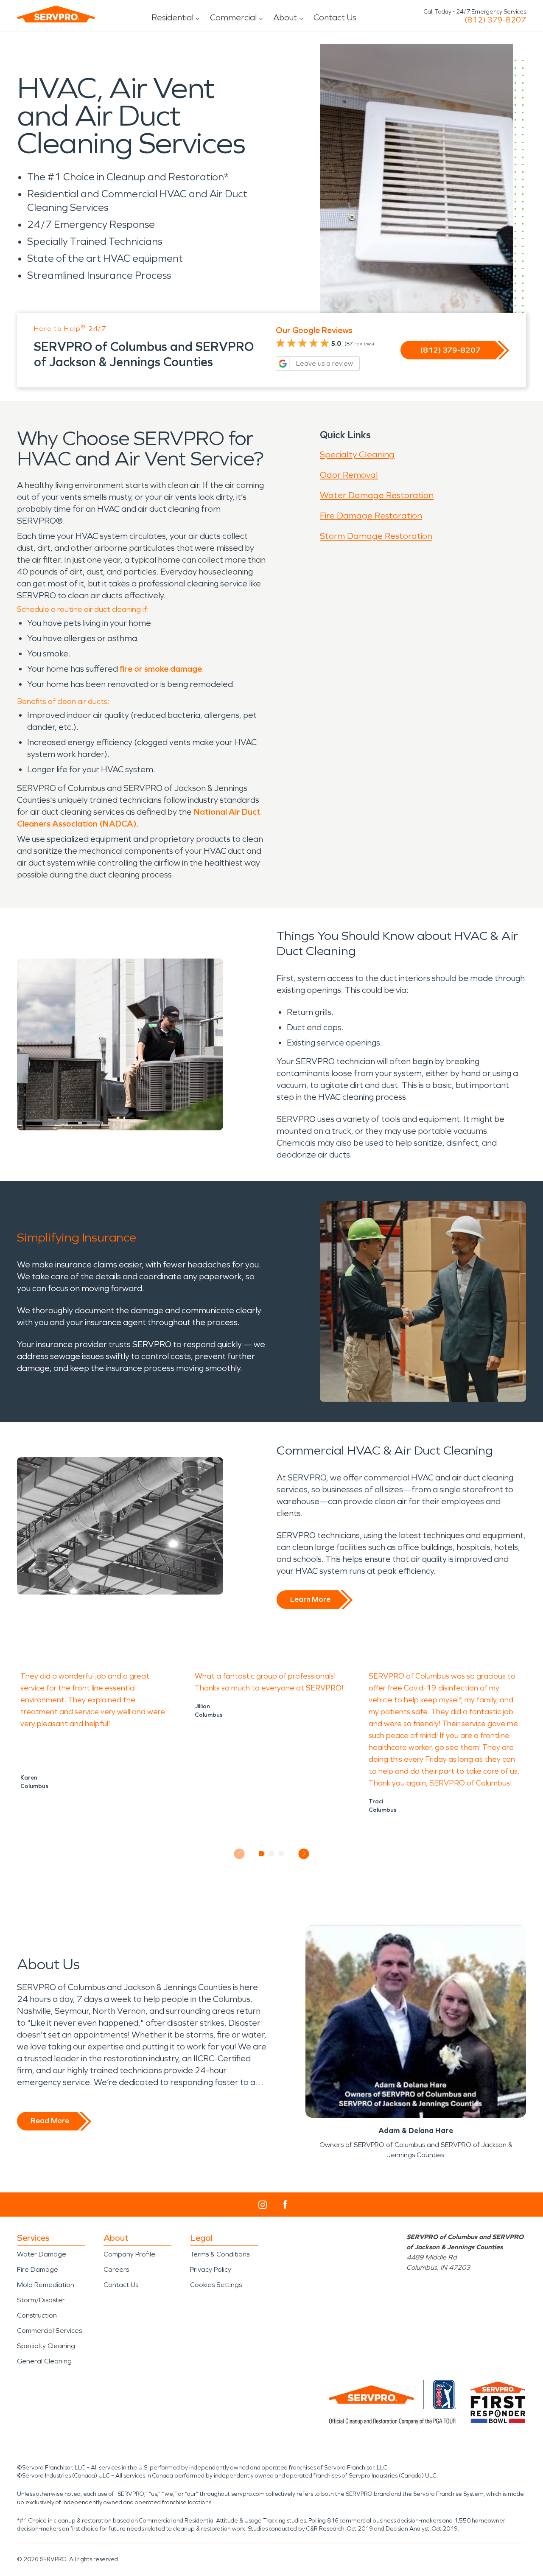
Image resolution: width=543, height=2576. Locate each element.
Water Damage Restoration (377, 495)
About (285, 17)
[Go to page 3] (281, 1854)
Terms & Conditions (220, 2254)
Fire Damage (38, 2269)
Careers (116, 2269)
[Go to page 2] (272, 1854)
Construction (37, 2315)
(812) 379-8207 (495, 20)
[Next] (304, 1854)
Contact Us (335, 17)
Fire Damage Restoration (371, 516)
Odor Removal (349, 475)
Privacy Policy (211, 2269)
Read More (50, 2121)
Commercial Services (49, 2331)
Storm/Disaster (41, 2300)
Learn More (310, 1599)
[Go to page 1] (262, 1854)
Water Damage (42, 2254)
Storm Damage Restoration (376, 536)
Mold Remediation (46, 2285)
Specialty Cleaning (357, 454)
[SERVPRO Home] (56, 14)
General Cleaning (44, 2361)
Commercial (233, 17)
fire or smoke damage (161, 669)
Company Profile (129, 2254)
